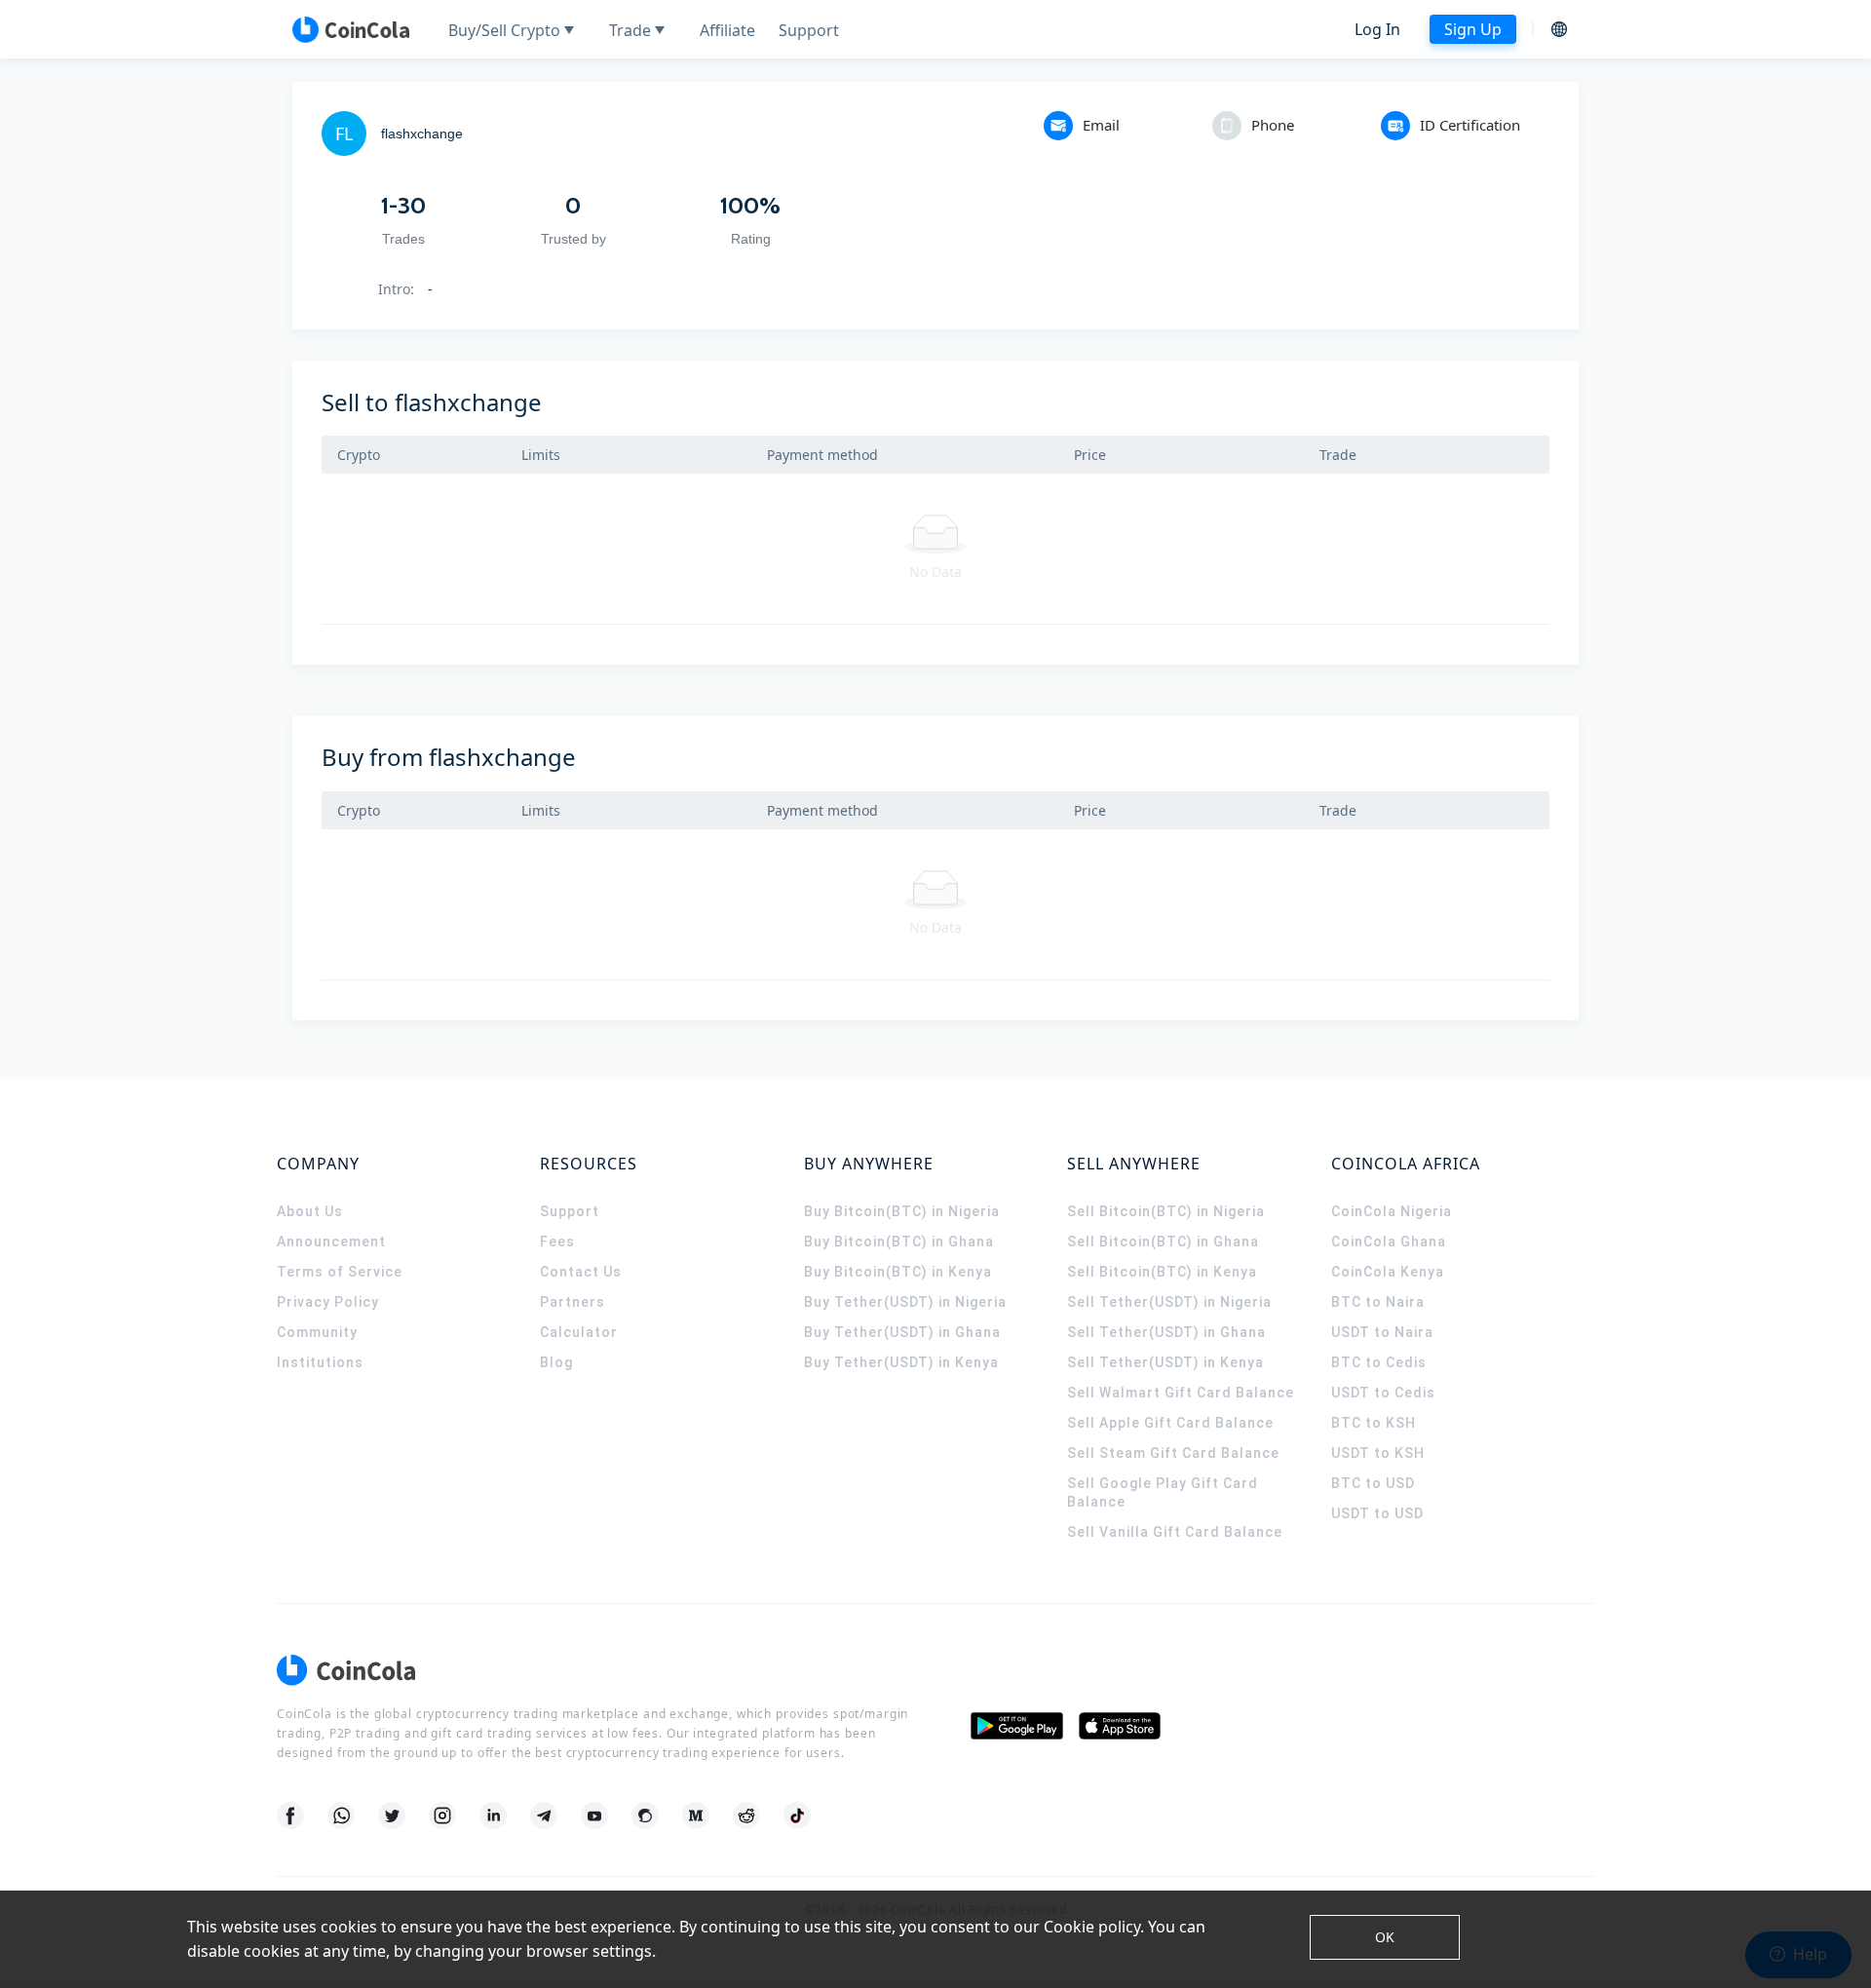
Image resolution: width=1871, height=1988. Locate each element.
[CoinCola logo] (351, 29)
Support (570, 1211)
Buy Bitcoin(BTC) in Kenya (898, 1272)
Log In (1377, 29)
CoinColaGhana (1389, 1242)
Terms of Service (340, 1272)
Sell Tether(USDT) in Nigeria (1169, 1302)
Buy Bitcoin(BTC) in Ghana (899, 1242)
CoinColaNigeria (1392, 1211)
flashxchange (422, 134)
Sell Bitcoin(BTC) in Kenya (1162, 1272)
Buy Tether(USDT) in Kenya (901, 1362)
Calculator (579, 1332)
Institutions (320, 1362)
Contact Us (581, 1272)
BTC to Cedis (1379, 1362)
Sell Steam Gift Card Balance (1173, 1453)
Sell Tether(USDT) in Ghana (1166, 1332)
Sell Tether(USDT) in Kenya (1165, 1362)
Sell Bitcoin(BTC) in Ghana (1163, 1242)
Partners (573, 1302)
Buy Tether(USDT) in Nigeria (905, 1302)
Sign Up (1473, 29)
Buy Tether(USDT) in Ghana (902, 1332)
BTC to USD (1373, 1483)
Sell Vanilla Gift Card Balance (1175, 1532)
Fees (557, 1242)
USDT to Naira (1382, 1332)
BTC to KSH (1374, 1423)
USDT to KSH (1378, 1453)
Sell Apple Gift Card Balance (1170, 1423)
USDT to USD (1377, 1513)
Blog (556, 1362)
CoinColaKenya (1388, 1272)
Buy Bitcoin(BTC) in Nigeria (902, 1211)
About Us (310, 1211)
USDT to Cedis (1383, 1393)
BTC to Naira (1378, 1302)
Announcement (331, 1242)
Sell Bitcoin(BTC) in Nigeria (1166, 1211)
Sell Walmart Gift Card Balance (1181, 1393)
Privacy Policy (328, 1302)
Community (317, 1332)
